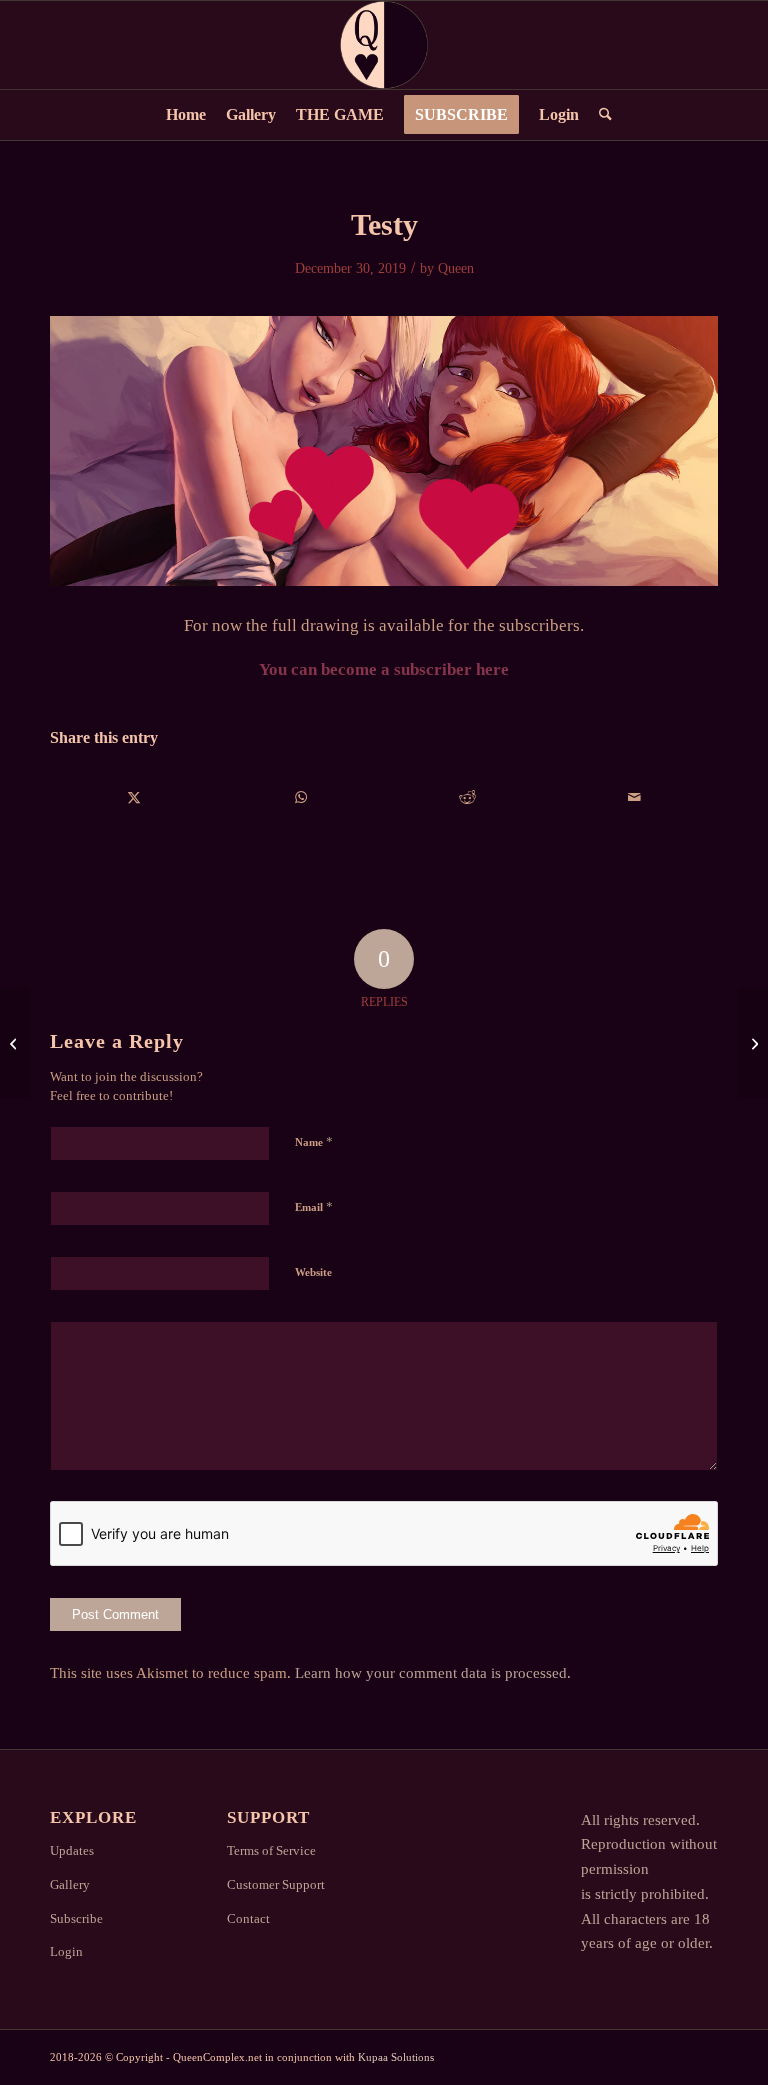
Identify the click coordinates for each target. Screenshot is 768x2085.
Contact (248, 1918)
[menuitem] (186, 115)
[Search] (600, 115)
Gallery (70, 1884)
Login (66, 1951)
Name (314, 1141)
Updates (72, 1850)
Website (313, 1272)
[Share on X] (134, 797)
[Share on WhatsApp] (302, 797)
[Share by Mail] (635, 797)
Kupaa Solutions (396, 2057)
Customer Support (276, 1884)
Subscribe (76, 1918)
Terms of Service (271, 1850)
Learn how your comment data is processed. (433, 1673)
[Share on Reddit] (468, 797)
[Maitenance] (15, 1043)
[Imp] (752, 1043)
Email (314, 1206)
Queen (456, 268)
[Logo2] (384, 45)
